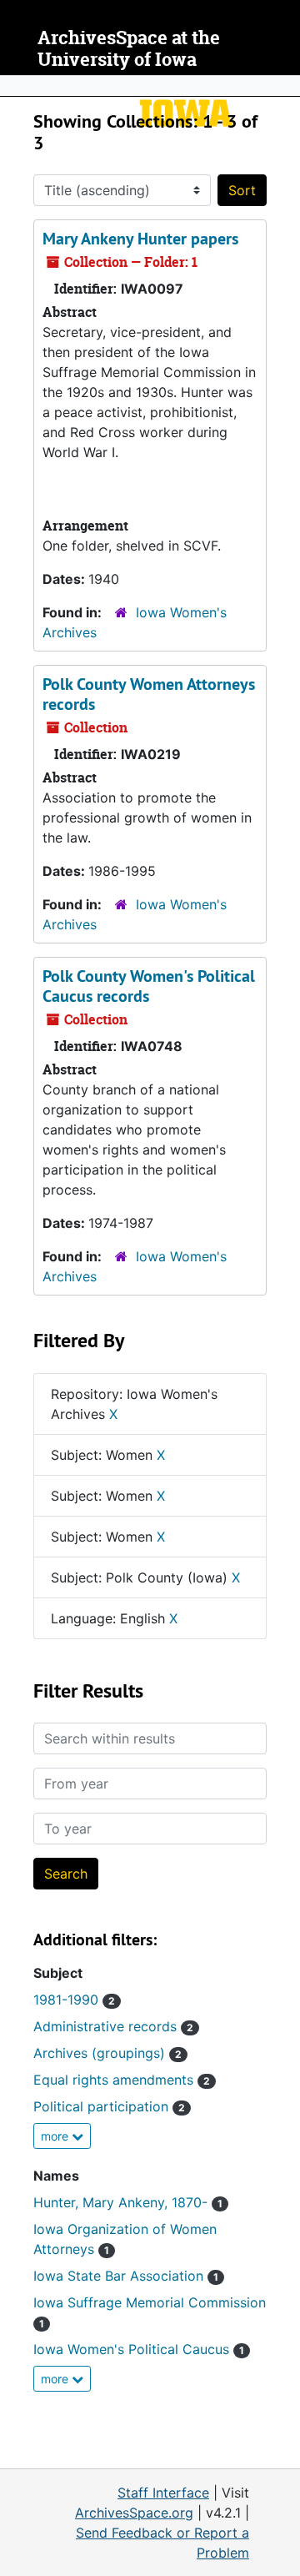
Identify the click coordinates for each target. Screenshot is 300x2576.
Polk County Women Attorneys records (149, 694)
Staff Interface (163, 2493)
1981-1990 (74, 2000)
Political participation (109, 2106)
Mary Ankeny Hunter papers (140, 239)
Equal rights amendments (122, 2080)
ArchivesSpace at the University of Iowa (129, 49)
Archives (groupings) (107, 2053)
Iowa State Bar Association (126, 2276)
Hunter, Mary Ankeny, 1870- (128, 2202)
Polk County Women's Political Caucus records (149, 986)
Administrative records (113, 2026)
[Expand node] (283, 86)
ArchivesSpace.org (134, 2513)
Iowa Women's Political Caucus (139, 2349)
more (56, 2136)
